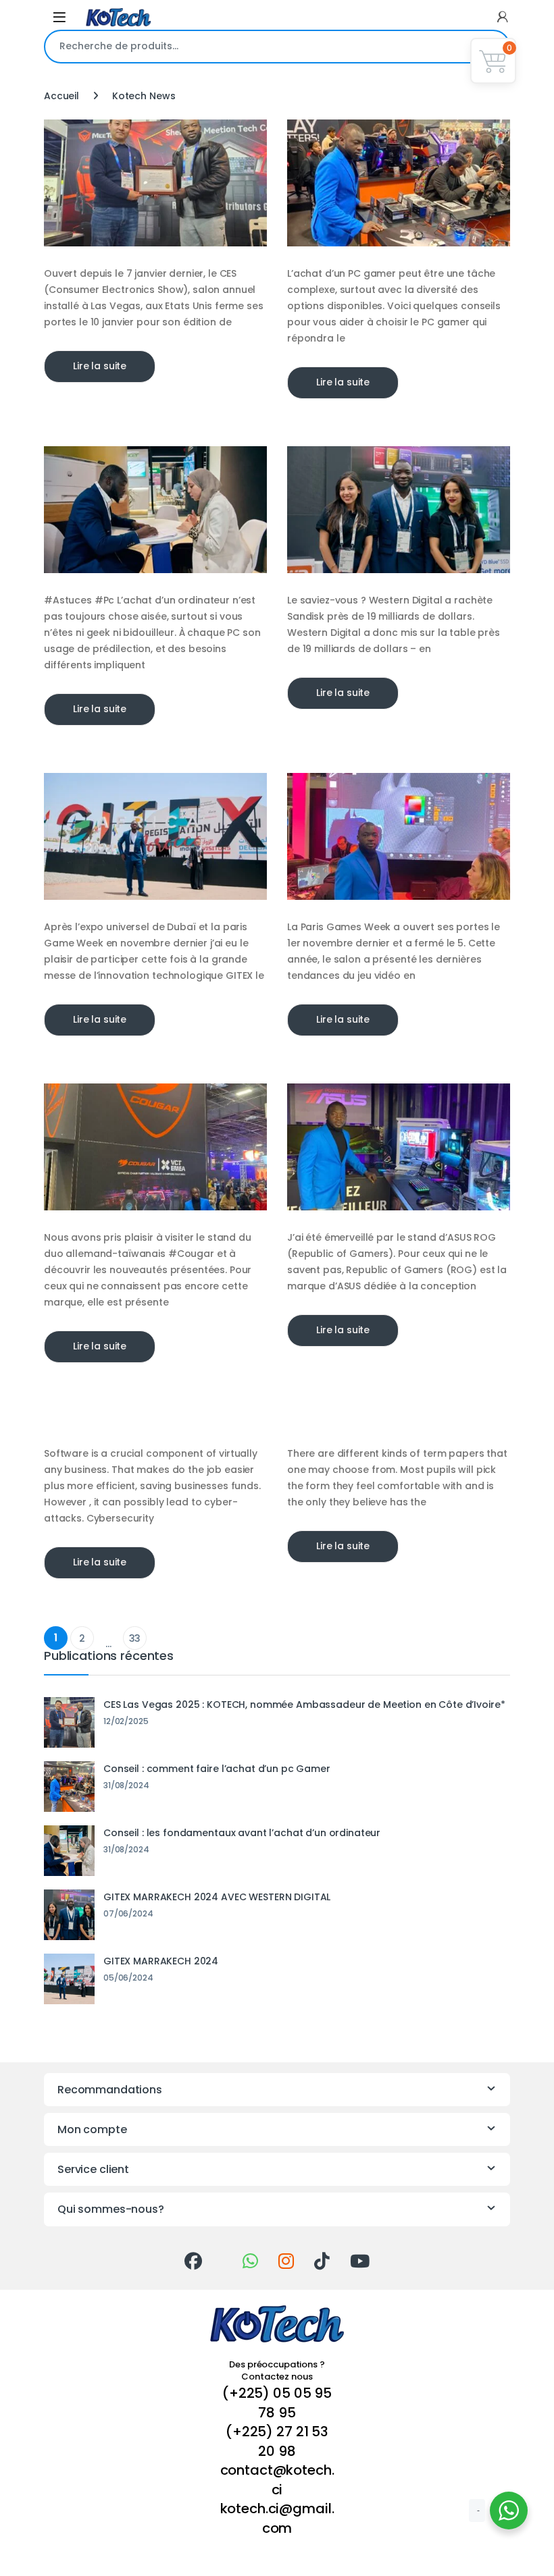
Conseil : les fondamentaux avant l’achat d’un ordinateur (242, 1833)
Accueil (61, 96)
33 (135, 1638)
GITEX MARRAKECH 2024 (161, 1961)
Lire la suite (100, 366)
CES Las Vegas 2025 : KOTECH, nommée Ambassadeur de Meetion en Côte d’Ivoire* (304, 1705)
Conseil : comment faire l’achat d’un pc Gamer (217, 1769)
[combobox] (258, 47)
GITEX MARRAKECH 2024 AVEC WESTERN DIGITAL (217, 1897)
